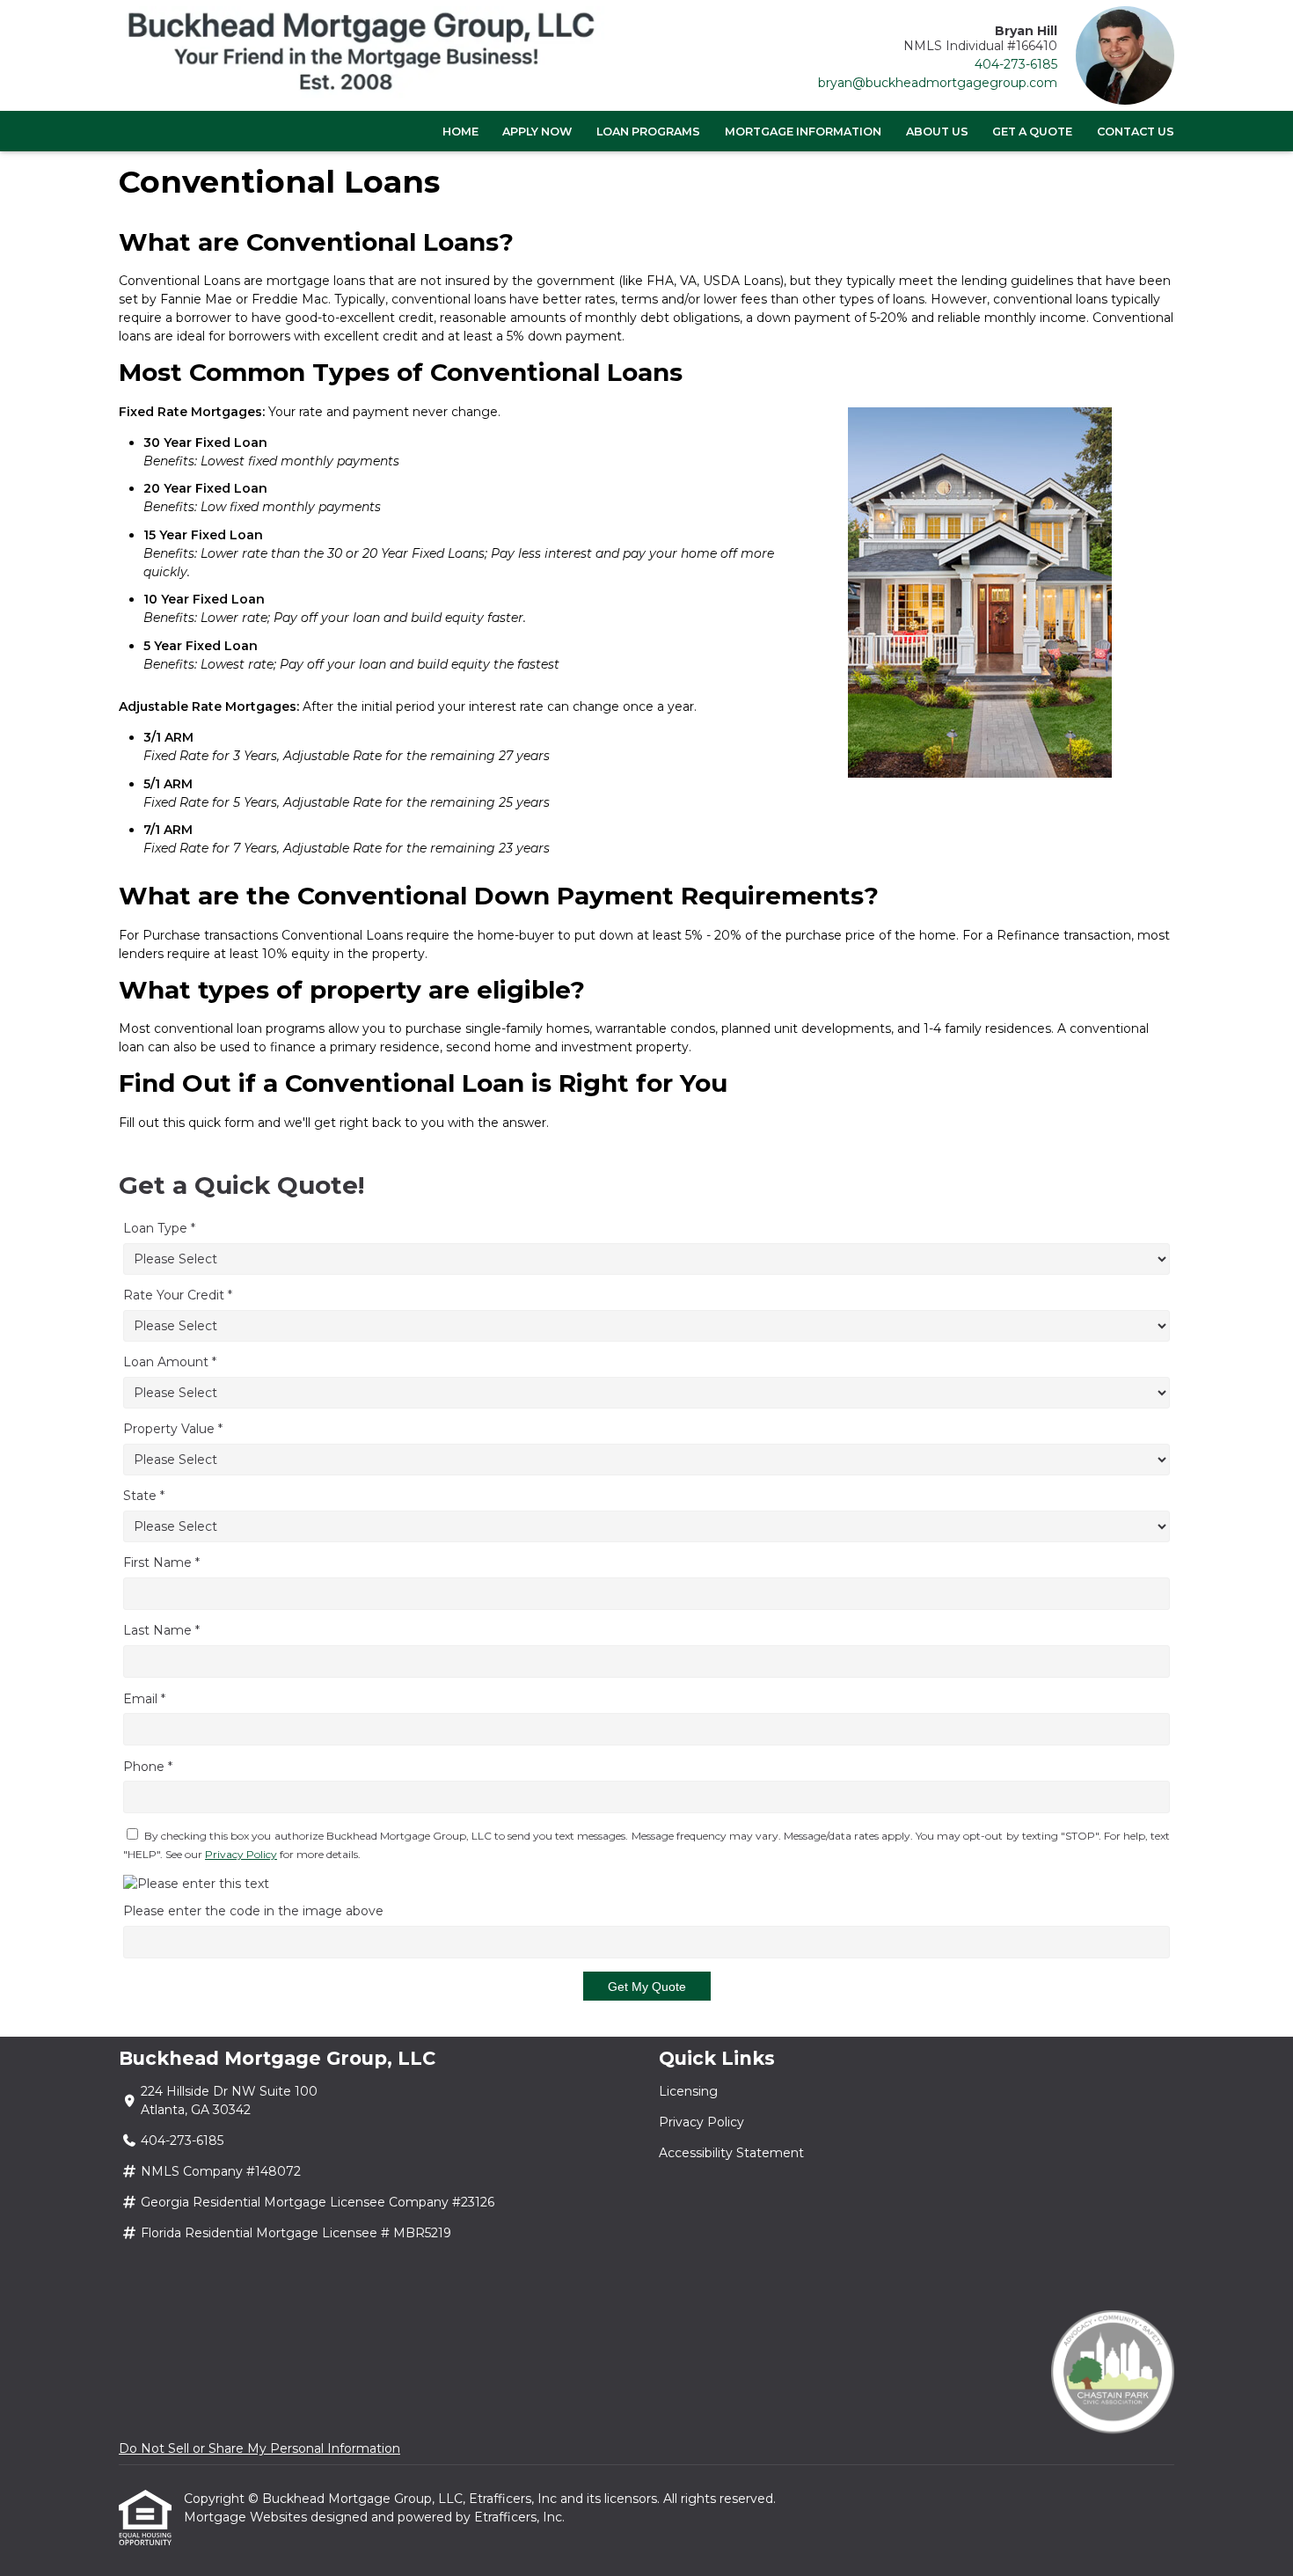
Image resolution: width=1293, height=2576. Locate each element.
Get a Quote (1032, 132)
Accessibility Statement (731, 2153)
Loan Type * (159, 1228)
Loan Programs (648, 132)
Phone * (148, 1767)
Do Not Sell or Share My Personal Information (259, 2448)
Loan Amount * (170, 1362)
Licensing (688, 2091)
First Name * (161, 1562)
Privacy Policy (241, 1854)
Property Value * (173, 1429)
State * (144, 1496)
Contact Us (1136, 132)
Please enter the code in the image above (253, 1911)
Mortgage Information (803, 132)
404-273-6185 (1016, 64)
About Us (937, 132)
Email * (144, 1699)
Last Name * (161, 1630)
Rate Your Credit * (178, 1295)
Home (460, 132)
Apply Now (537, 132)
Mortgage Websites (247, 2517)
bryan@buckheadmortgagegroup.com (938, 83)
